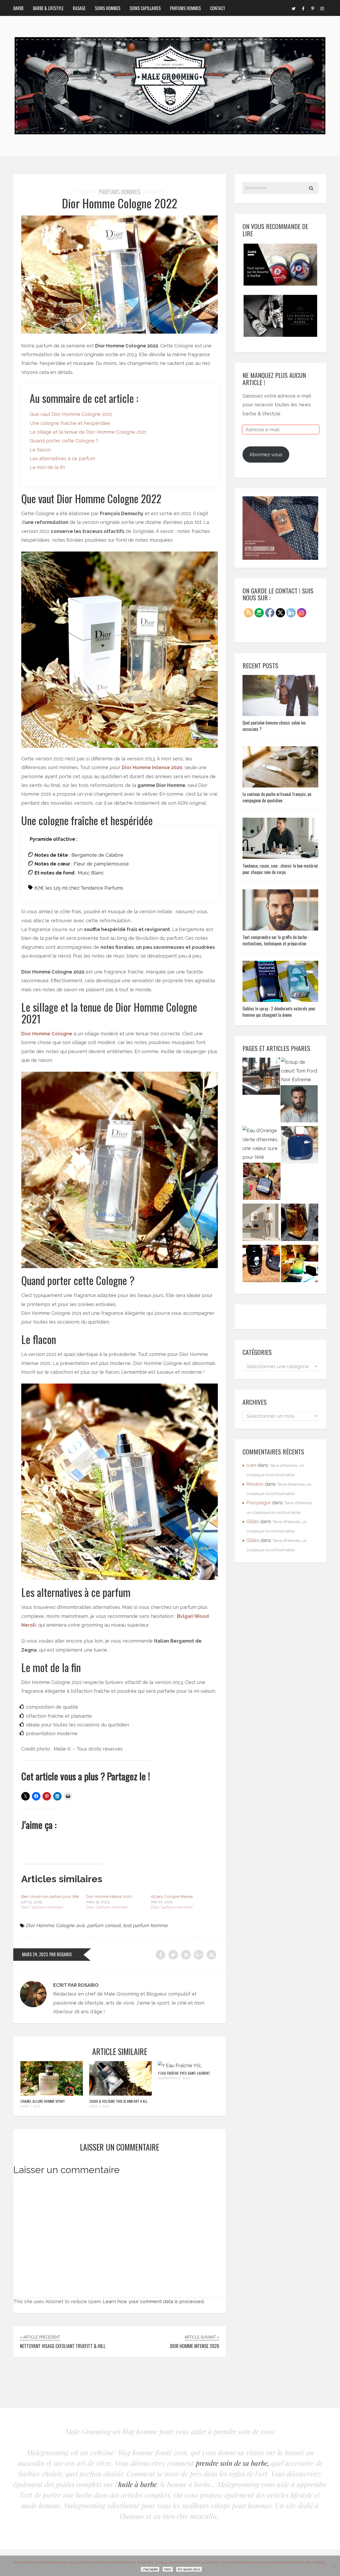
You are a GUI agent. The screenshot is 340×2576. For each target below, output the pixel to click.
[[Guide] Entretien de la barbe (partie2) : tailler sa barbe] (299, 1105)
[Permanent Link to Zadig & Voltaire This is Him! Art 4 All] (120, 2094)
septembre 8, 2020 (174, 2078)
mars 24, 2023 (35, 1954)
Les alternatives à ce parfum (62, 458)
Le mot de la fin (47, 467)
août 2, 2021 (99, 2106)
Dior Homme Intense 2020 (152, 767)
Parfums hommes (185, 8)
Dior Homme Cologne (47, 1034)
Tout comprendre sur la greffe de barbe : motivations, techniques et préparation (276, 940)
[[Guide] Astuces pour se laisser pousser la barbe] (261, 1265)
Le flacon (40, 450)
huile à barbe (137, 2484)
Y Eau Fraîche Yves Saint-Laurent (184, 2073)
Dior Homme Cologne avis (55, 1925)
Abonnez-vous (266, 455)
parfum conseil (104, 1925)
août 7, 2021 (30, 2106)
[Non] (333, 2566)
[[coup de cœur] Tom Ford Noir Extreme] (300, 1071)
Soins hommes (108, 8)
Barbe (18, 8)
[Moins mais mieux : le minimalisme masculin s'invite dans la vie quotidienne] (261, 1224)
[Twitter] (294, 8)
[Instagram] (322, 8)
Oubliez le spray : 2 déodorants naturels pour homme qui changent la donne (279, 1012)
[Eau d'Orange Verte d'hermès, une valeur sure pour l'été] (261, 1144)
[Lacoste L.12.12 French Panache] (300, 1146)
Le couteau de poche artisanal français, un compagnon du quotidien (277, 797)
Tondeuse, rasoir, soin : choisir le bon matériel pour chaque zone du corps (280, 869)
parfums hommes (120, 192)
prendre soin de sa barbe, (233, 2463)
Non (168, 2569)
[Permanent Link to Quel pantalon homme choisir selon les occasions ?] (280, 714)
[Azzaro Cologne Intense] (300, 1265)
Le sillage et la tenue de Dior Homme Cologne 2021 (88, 432)
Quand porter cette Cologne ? (64, 441)
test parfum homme (145, 1925)
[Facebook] (303, 8)
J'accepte (150, 2569)
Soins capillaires (145, 8)
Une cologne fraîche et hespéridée (70, 423)
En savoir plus (189, 2569)
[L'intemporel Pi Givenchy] (300, 1224)
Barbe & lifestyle (48, 8)
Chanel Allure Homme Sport (43, 2101)
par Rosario (61, 1954)
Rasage (79, 8)
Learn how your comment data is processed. (154, 2301)
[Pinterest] (313, 8)
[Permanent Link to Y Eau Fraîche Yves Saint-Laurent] (180, 2065)
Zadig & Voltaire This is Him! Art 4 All (118, 2101)
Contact (218, 8)
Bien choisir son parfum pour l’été (50, 1897)
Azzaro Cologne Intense (172, 1897)
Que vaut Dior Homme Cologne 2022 (71, 414)
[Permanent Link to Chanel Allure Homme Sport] (52, 2094)
